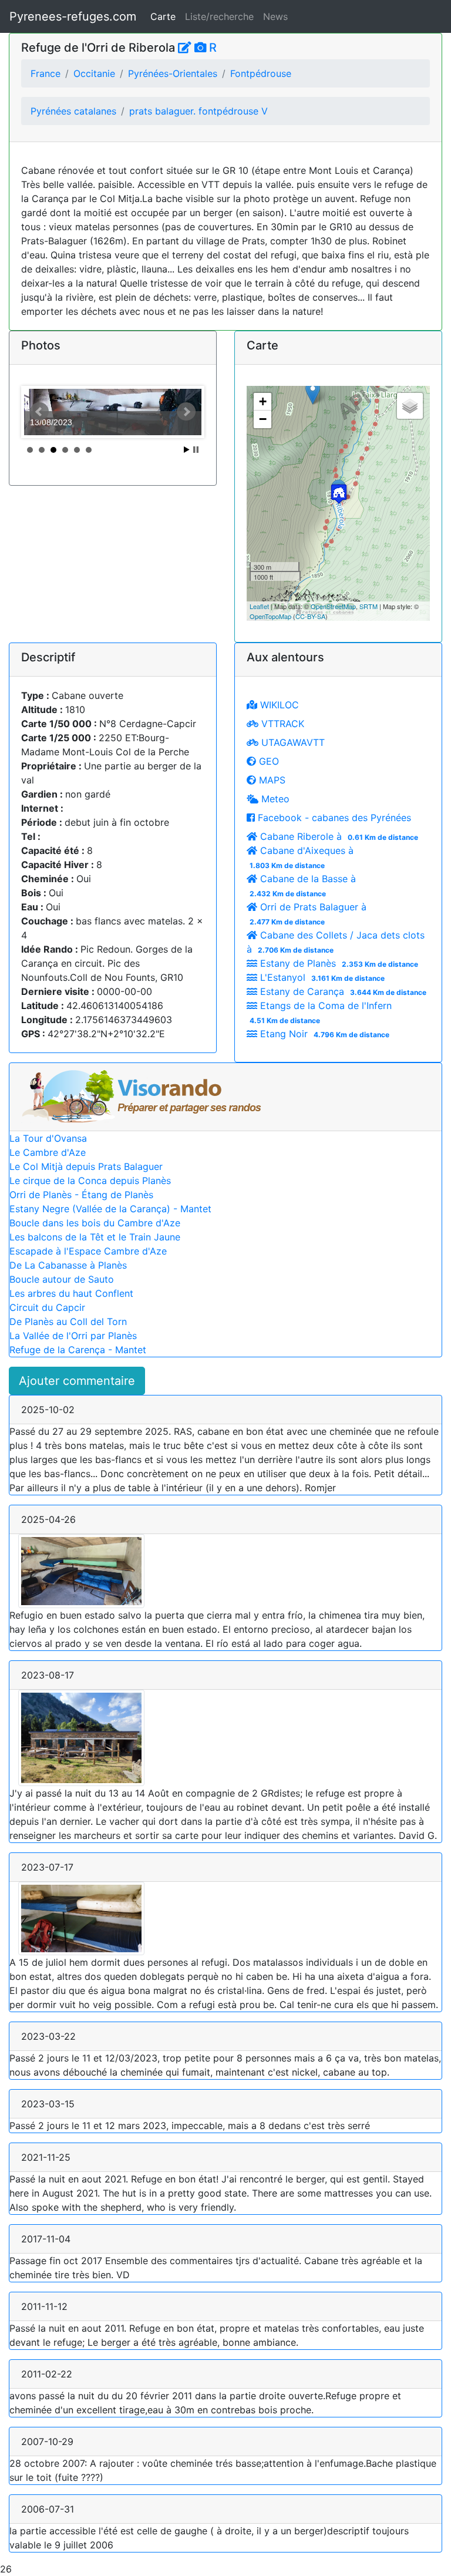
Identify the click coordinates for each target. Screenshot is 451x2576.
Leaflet (259, 606)
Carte (163, 16)
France (46, 73)
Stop (196, 450)
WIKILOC (278, 705)
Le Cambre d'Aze (48, 1152)
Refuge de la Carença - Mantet (78, 1350)
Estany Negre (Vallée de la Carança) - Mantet (110, 1209)
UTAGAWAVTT (292, 742)
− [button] (263, 419)
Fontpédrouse (261, 73)
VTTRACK (281, 724)
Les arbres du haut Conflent (71, 1293)
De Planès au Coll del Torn (68, 1321)
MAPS (271, 780)
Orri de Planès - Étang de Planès (81, 1195)
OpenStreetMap (333, 606)
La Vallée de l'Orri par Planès (73, 1336)
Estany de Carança (342, 991)
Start (187, 450)
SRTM (368, 606)
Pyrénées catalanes (73, 111)
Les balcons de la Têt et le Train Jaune (95, 1237)
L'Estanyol (321, 977)
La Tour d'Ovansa (48, 1138)
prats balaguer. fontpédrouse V (198, 111)
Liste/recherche (219, 16)
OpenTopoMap (270, 616)
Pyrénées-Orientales (173, 73)
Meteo (274, 799)
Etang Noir (323, 1034)
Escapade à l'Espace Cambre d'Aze (88, 1251)
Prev (39, 412)
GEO (267, 761)
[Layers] (410, 406)
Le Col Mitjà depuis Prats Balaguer (86, 1166)
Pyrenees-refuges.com (73, 16)
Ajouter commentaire (77, 1381)
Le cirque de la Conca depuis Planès (90, 1181)
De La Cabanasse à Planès (68, 1265)
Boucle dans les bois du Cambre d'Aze (95, 1223)
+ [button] (263, 401)
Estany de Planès (338, 963)
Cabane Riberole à (338, 836)
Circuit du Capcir (47, 1307)
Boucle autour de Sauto (62, 1279)
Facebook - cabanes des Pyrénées (333, 818)
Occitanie (94, 73)
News (275, 16)
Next (186, 412)
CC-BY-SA (310, 616)
